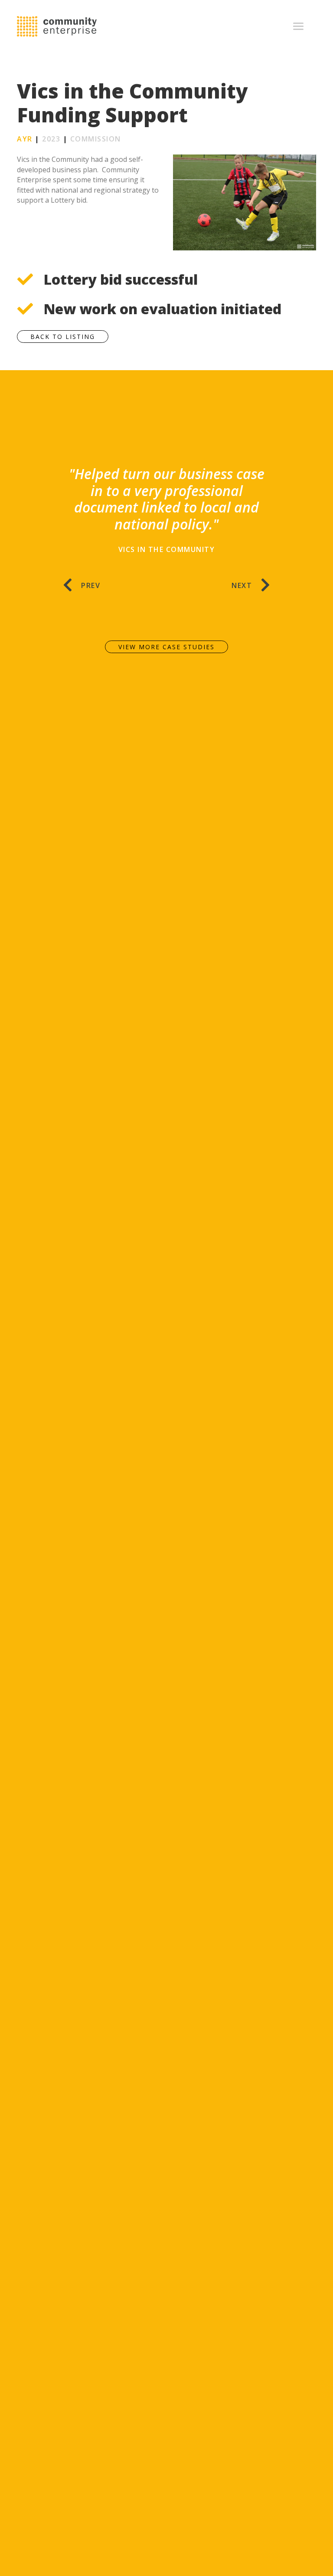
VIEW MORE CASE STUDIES (166, 647)
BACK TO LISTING (63, 337)
